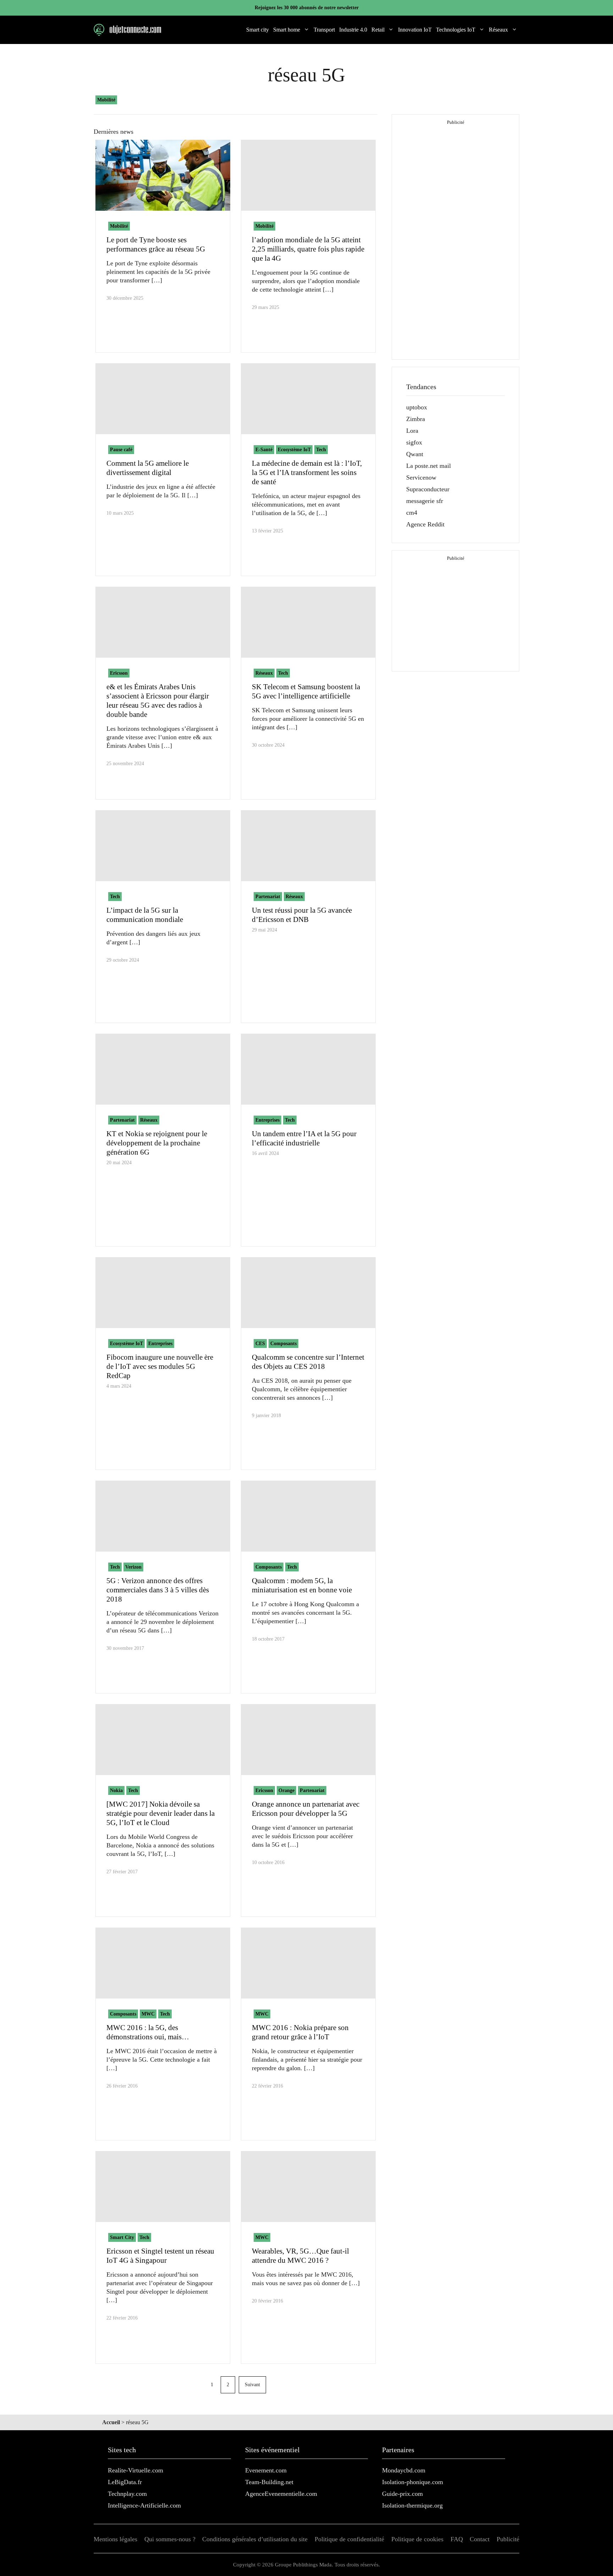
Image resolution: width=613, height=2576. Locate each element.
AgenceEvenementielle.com (281, 2494)
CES (260, 1344)
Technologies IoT (456, 30)
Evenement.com (266, 2470)
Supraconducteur (428, 489)
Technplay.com (127, 2494)
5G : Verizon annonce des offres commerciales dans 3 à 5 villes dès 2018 (158, 1590)
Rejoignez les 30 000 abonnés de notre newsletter (307, 8)
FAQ (457, 2539)
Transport (324, 30)
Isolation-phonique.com (413, 2482)
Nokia (116, 1790)
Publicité (508, 2539)
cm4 (412, 513)
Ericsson (119, 673)
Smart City (122, 2237)
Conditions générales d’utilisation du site (255, 2539)
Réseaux (498, 30)
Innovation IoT (415, 30)
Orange (286, 1790)
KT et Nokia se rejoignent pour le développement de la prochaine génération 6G (157, 1143)
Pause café (121, 450)
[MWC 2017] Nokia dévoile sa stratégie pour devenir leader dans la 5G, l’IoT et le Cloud (161, 1813)
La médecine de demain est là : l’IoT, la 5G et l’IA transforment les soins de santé (307, 472)
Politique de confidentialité (349, 2539)
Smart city (258, 30)
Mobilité (106, 100)
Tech (321, 450)
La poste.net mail (429, 466)
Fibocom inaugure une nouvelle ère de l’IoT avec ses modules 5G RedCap (160, 1366)
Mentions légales (115, 2539)
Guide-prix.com (402, 2494)
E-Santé (264, 450)
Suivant (252, 2385)
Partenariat (268, 897)
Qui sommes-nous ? (170, 2539)
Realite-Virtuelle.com (136, 2470)
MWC (148, 2014)
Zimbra (416, 419)
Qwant (415, 454)
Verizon (133, 1567)
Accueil (111, 2422)
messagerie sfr (425, 501)
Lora (412, 431)
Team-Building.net (269, 2482)
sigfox (414, 442)
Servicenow (421, 477)
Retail (378, 30)
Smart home (287, 30)
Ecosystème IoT (294, 450)
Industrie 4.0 (353, 30)
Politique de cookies (417, 2539)
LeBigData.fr (125, 2482)
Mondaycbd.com (404, 2470)
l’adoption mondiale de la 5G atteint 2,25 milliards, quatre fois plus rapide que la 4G (308, 249)
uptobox (417, 407)
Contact (480, 2539)
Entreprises (267, 1120)
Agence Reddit (425, 524)
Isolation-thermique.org (412, 2505)
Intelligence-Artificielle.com (144, 2505)
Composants (283, 1344)
